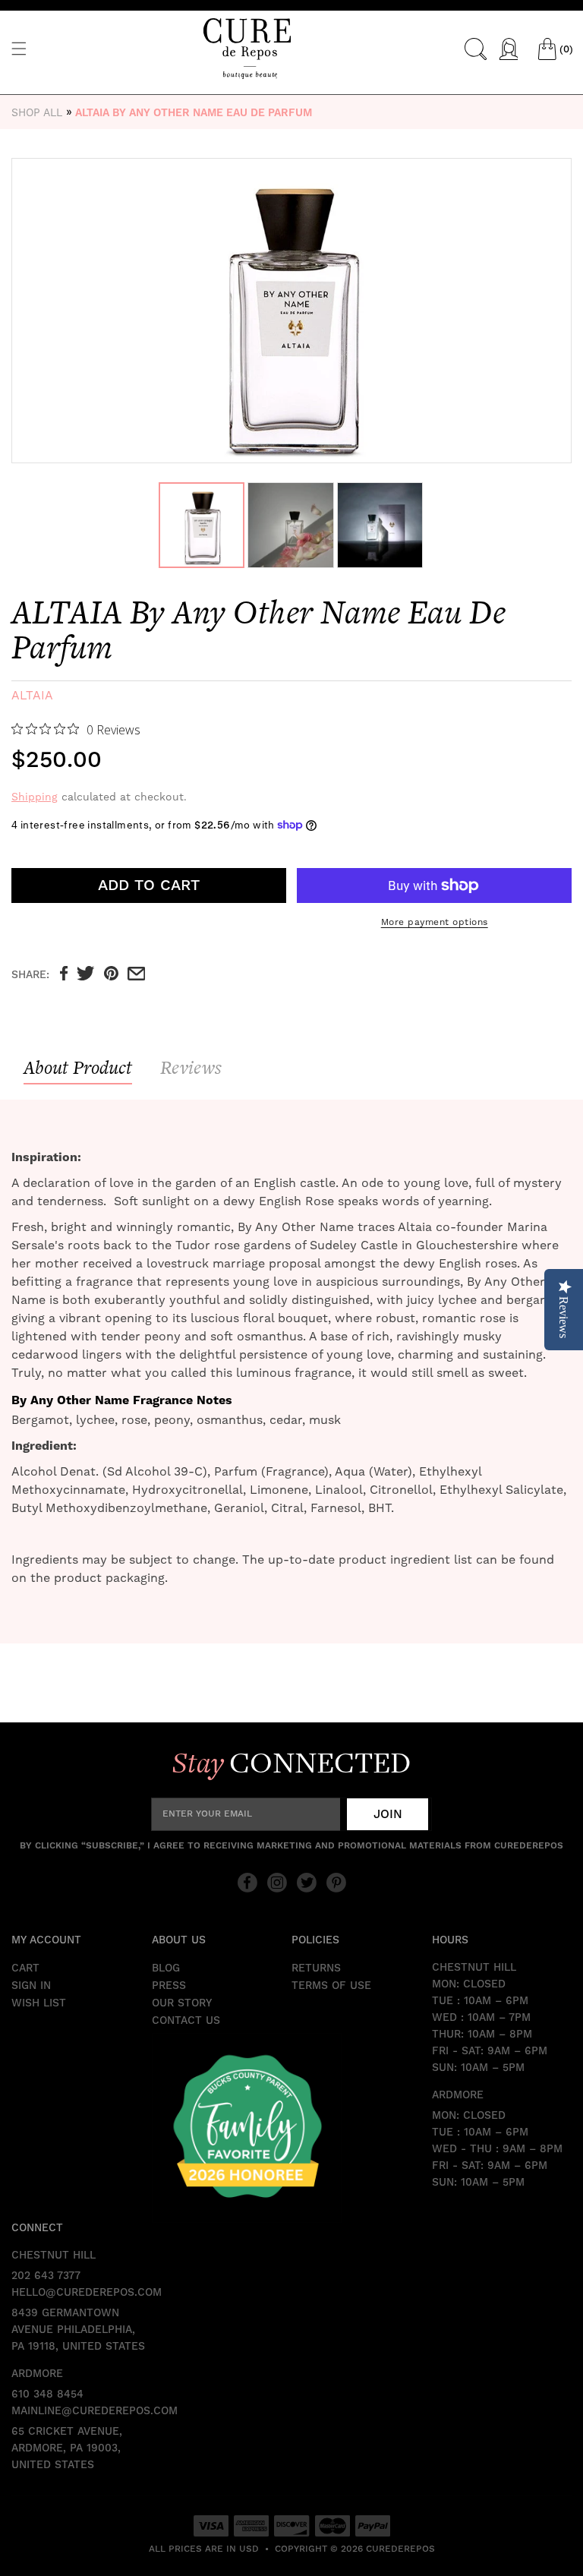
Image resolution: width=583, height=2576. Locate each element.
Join (388, 1814)
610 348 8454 (47, 2394)
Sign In (31, 1986)
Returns (316, 1968)
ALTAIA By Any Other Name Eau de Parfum (194, 113)
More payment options (435, 922)
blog (166, 1968)
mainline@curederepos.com (82, 2411)
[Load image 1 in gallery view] (202, 525)
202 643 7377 (46, 2276)
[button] (19, 49)
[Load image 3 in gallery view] (380, 525)
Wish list (39, 2003)
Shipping (35, 797)
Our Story (182, 2003)
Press (169, 1986)
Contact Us (186, 2021)
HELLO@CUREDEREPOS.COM (82, 2293)
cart (25, 1968)
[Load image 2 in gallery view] (290, 525)
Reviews (191, 1067)
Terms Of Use (331, 1986)
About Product (78, 1067)
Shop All (37, 112)
